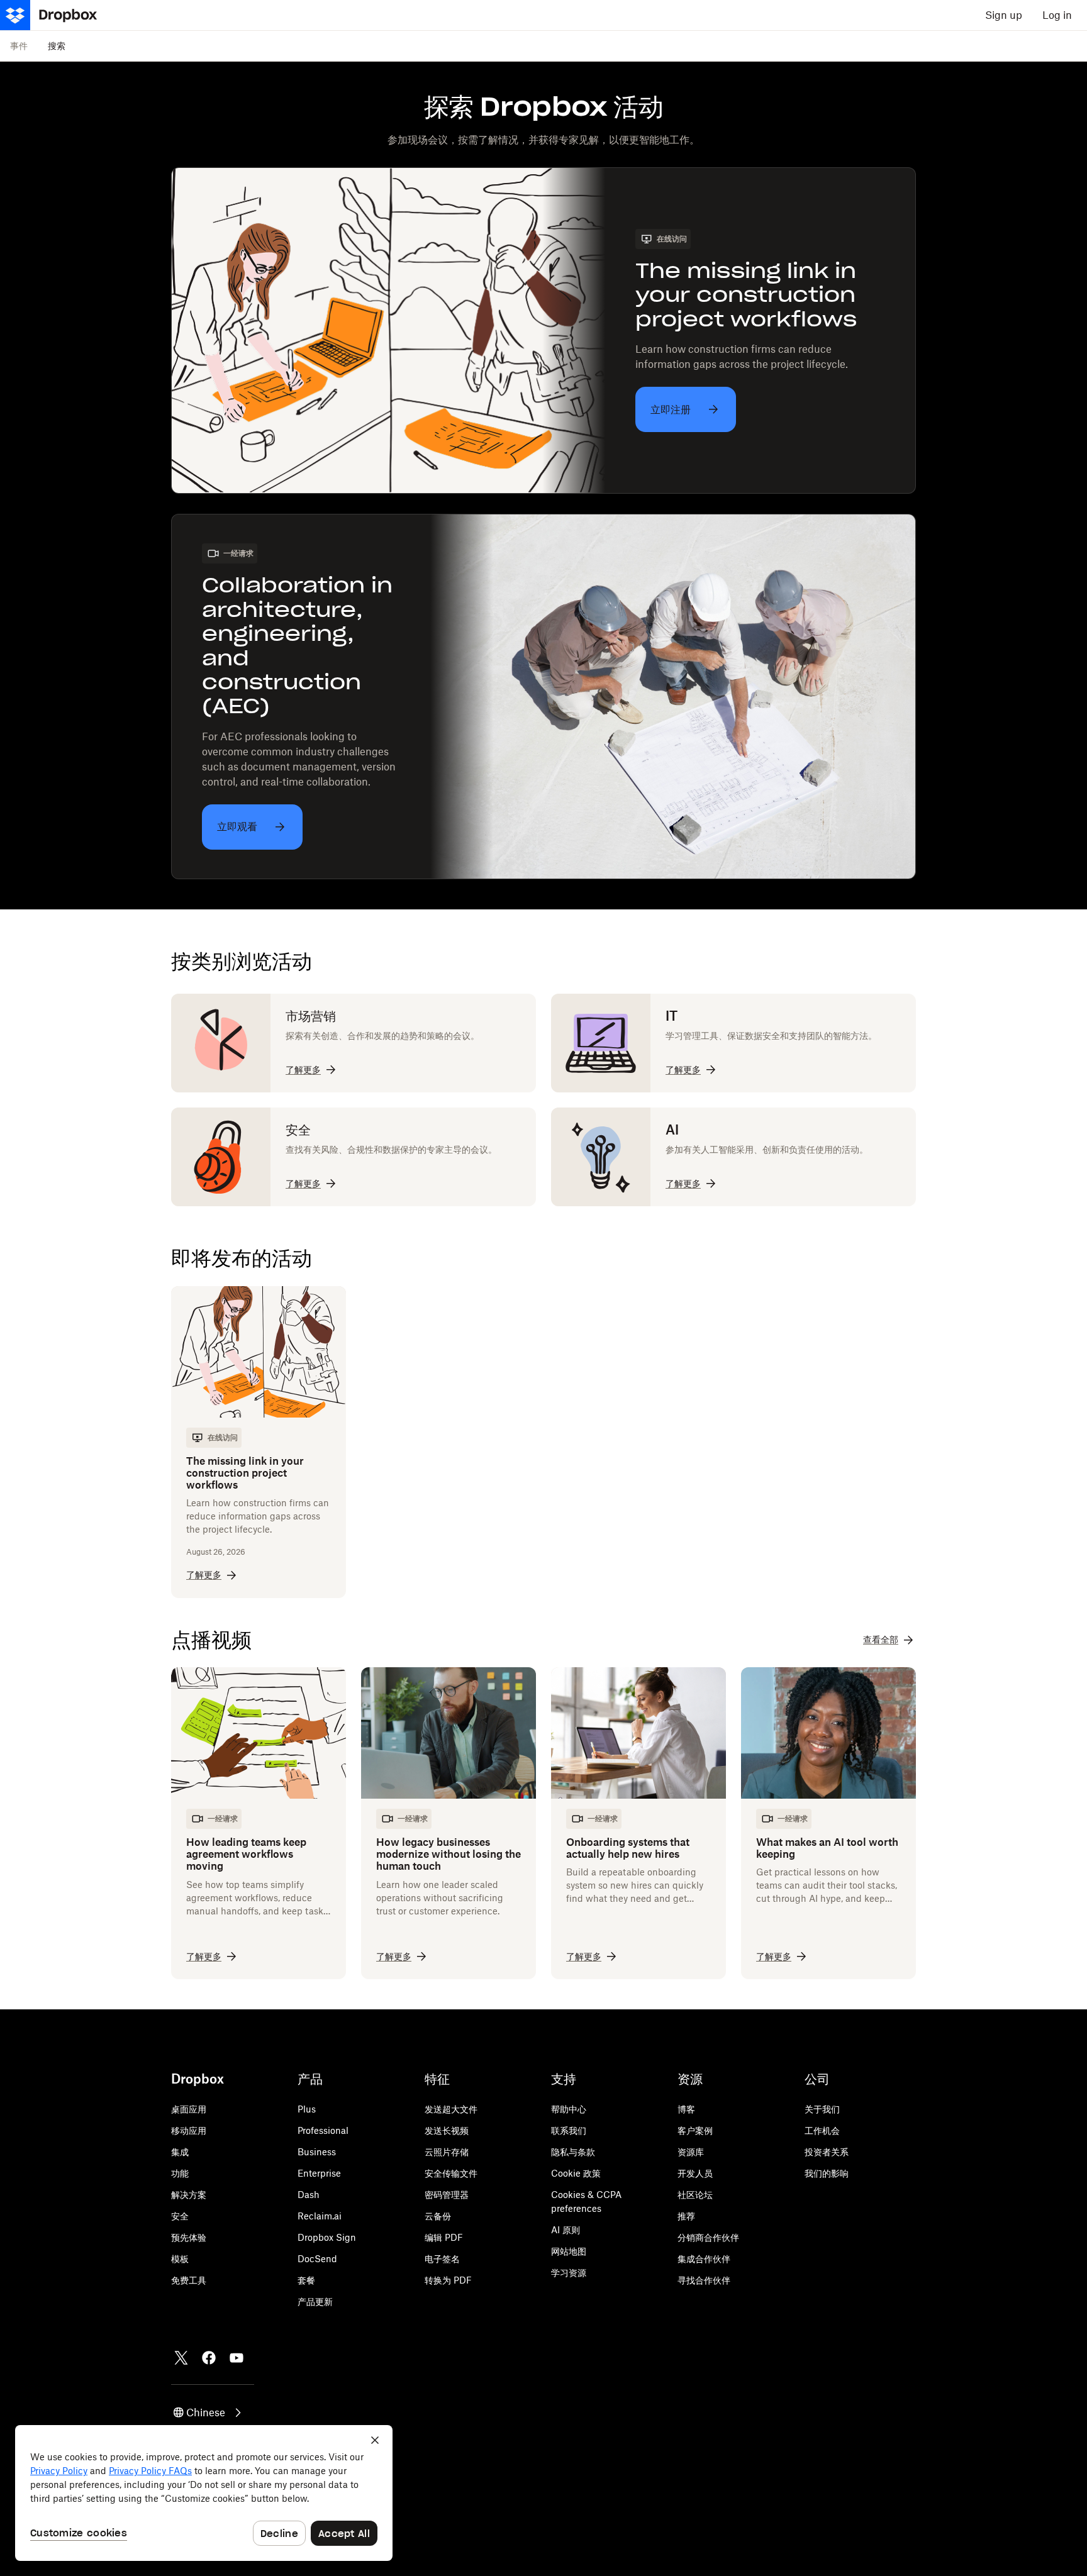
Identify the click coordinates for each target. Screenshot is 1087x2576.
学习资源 (569, 2273)
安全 (180, 2216)
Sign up (1004, 15)
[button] (208, 2412)
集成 (180, 2152)
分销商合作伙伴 (708, 2237)
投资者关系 (827, 2152)
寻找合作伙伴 (704, 2280)
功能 (180, 2173)
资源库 (691, 2152)
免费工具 (189, 2280)
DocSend (317, 2259)
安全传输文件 (451, 2173)
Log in (1057, 15)
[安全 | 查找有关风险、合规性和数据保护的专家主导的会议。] (354, 1157)
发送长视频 (447, 2130)
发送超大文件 (451, 2109)
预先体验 (189, 2237)
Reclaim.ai (320, 2216)
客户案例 (695, 2130)
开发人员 (695, 2173)
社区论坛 (695, 2195)
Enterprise (319, 2173)
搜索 (57, 46)
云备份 (438, 2216)
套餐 (306, 2280)
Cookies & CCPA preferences (586, 2201)
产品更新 (315, 2301)
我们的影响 (827, 2173)
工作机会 (822, 2130)
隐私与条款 (573, 2152)
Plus (307, 2109)
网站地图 (569, 2251)
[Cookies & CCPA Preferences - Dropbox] (204, 2493)
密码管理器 (447, 2195)
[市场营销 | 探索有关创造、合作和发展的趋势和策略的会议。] (354, 1043)
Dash (309, 2195)
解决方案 (189, 2195)
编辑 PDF (444, 2237)
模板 (180, 2259)
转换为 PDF (448, 2280)
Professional (323, 2130)
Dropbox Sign (327, 2237)
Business (317, 2152)
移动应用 (189, 2130)
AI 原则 (566, 2230)
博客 (686, 2109)
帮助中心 (569, 2109)
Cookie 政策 (576, 2173)
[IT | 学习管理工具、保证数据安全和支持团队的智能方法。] (733, 1043)
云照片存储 (447, 2152)
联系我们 (569, 2130)
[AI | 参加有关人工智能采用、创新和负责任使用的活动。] (733, 1157)
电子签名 (442, 2259)
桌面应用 (189, 2109)
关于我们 (822, 2109)
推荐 (686, 2216)
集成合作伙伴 (704, 2259)
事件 (19, 46)
